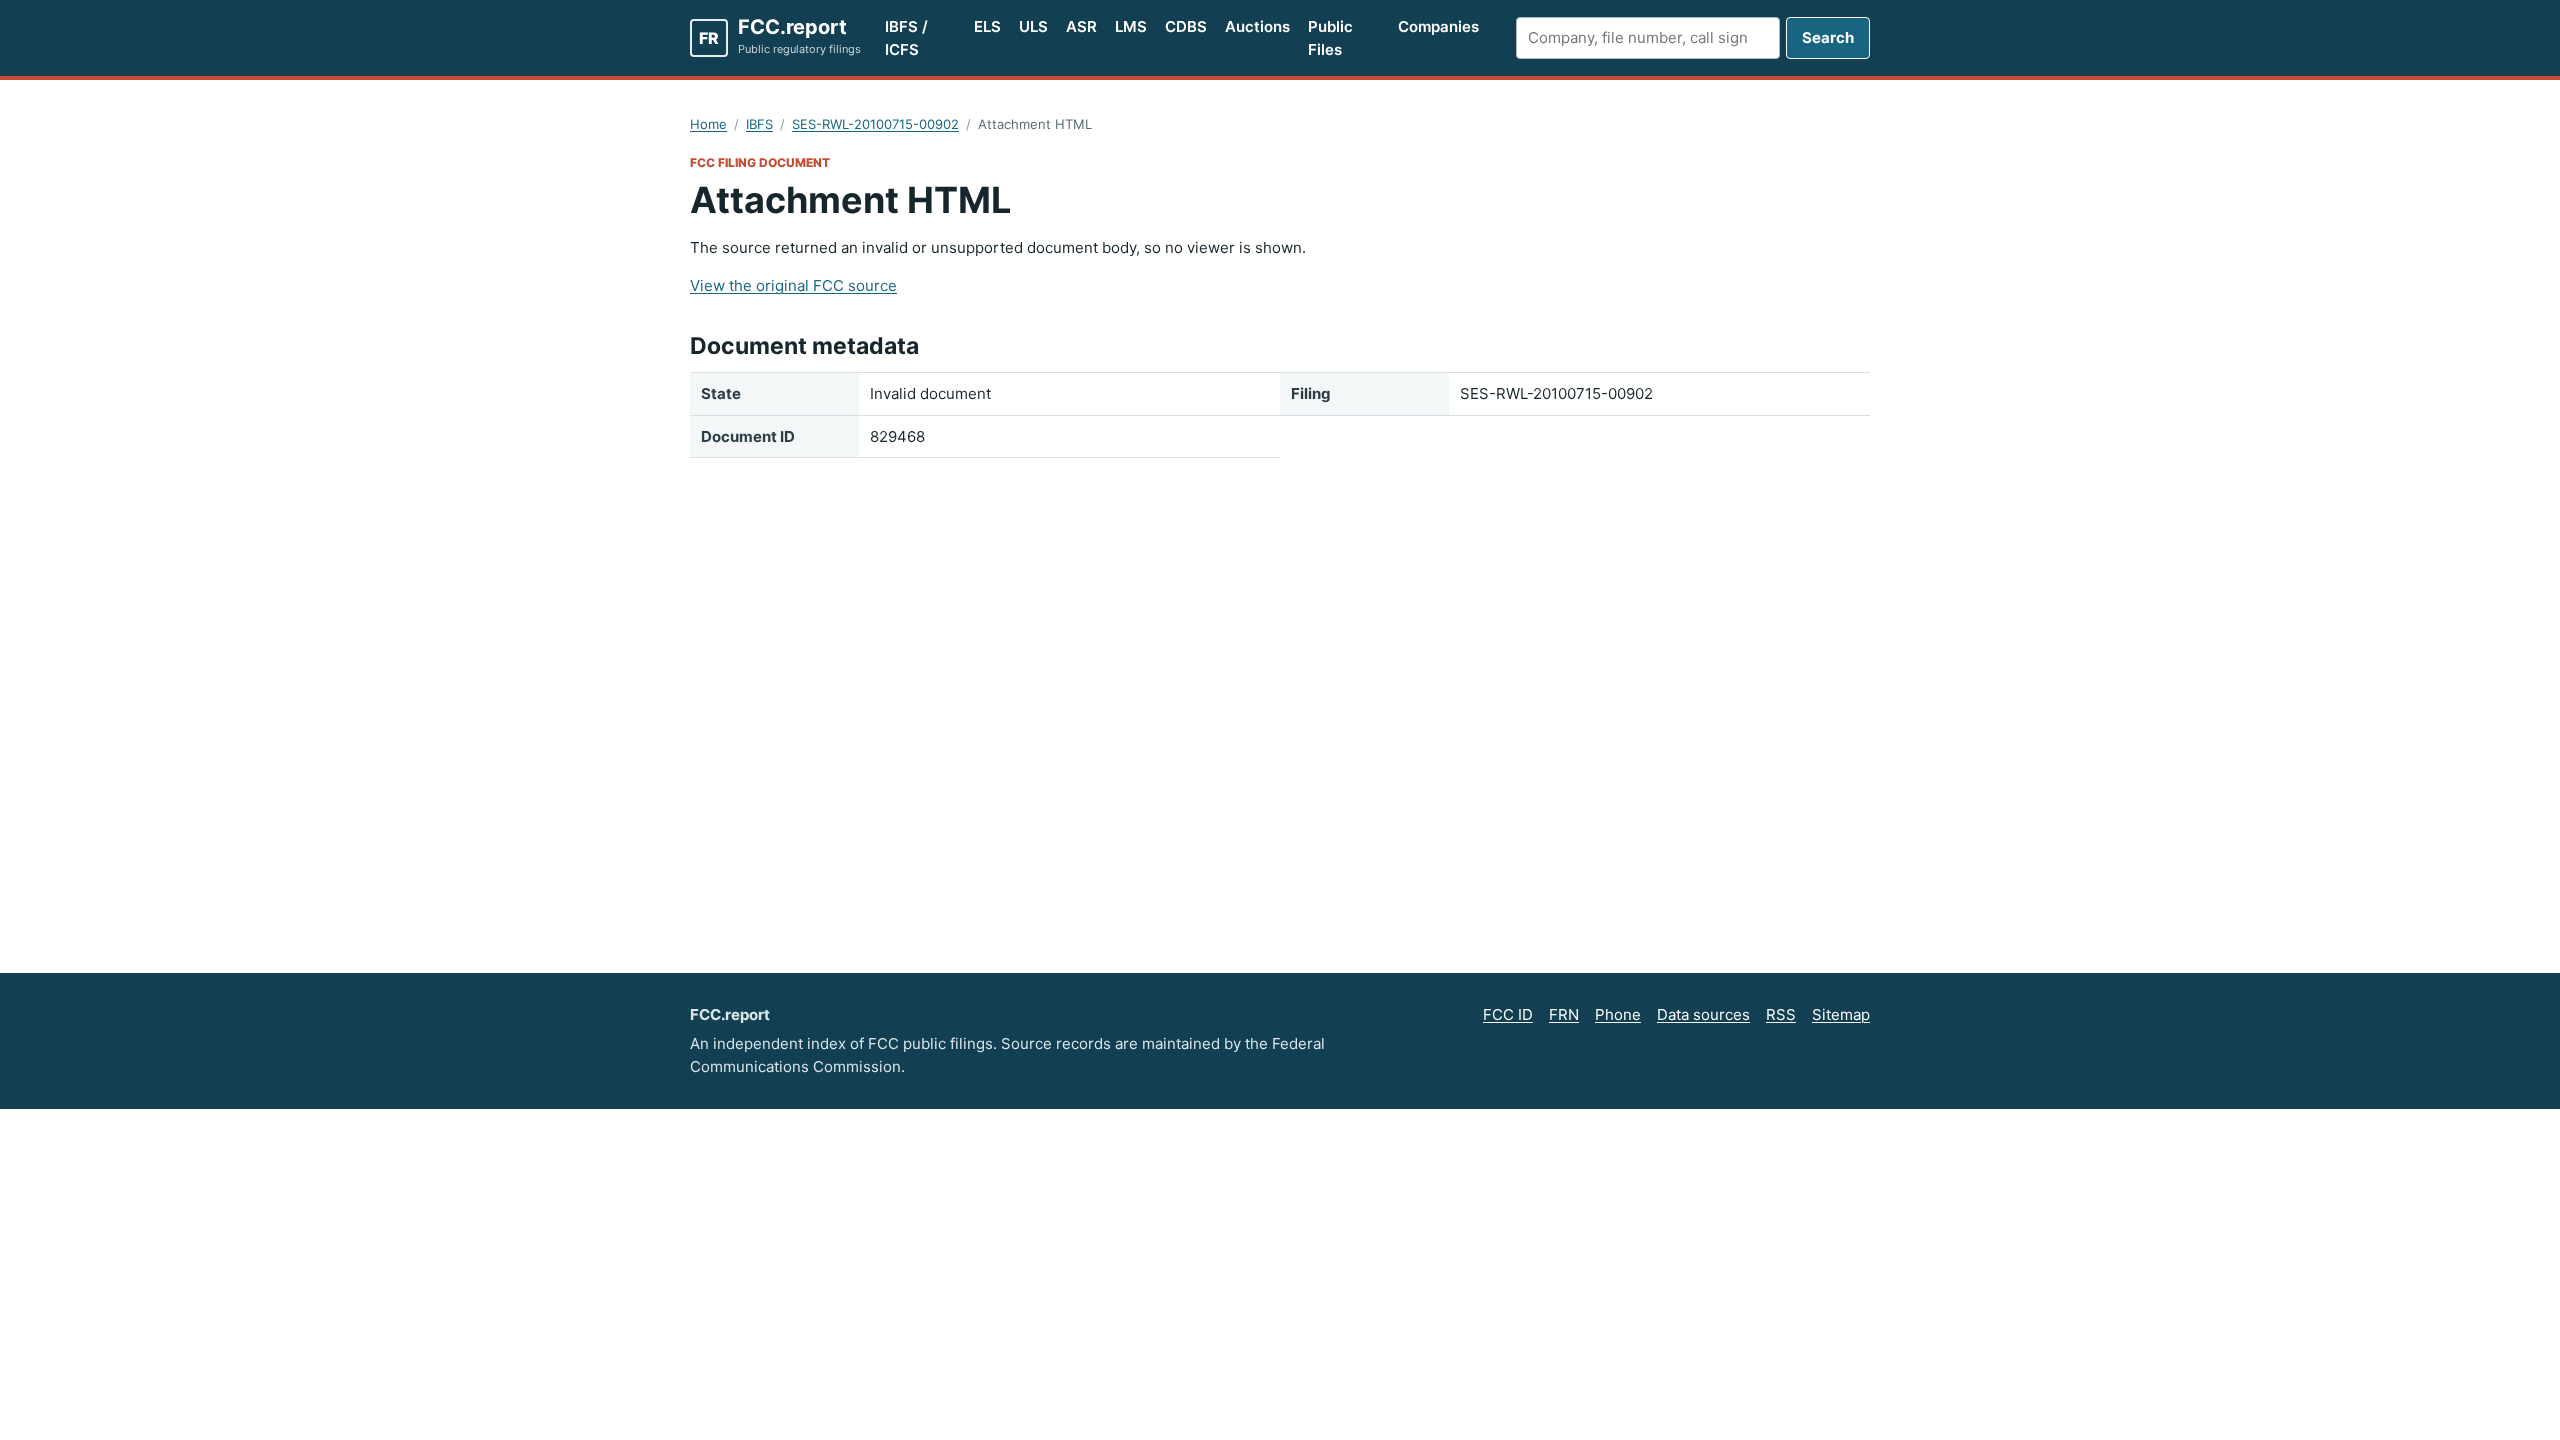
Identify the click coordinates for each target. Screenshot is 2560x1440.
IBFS (759, 124)
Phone (1618, 1014)
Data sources (1703, 1014)
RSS (1781, 1014)
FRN (1564, 1014)
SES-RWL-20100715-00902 (875, 124)
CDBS (1186, 26)
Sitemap (1841, 1014)
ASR (1081, 26)
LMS (1131, 26)
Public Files (1330, 38)
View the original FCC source (793, 285)
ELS (987, 26)
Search (1828, 37)
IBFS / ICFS (906, 38)
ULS (1033, 26)
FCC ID (1508, 1014)
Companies (1438, 26)
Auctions (1257, 26)
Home (708, 124)
